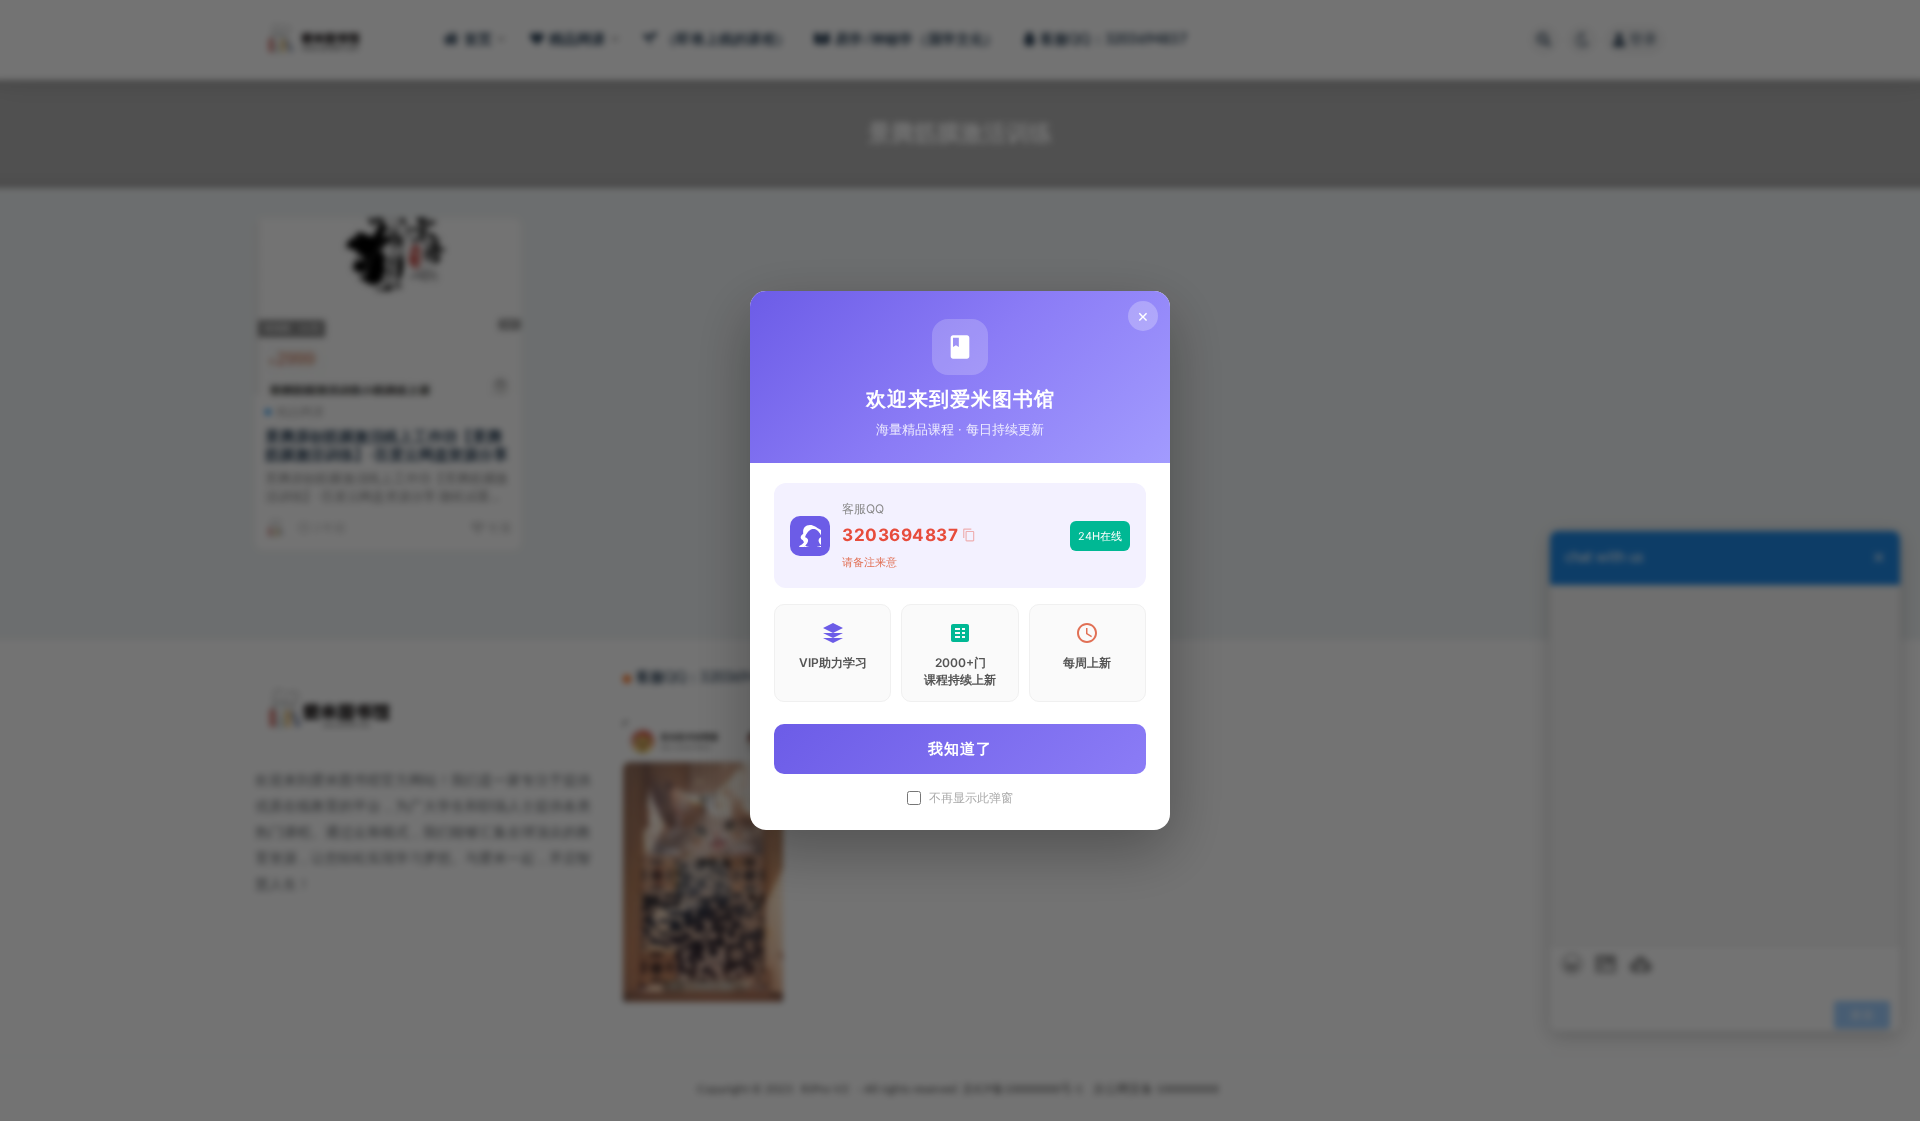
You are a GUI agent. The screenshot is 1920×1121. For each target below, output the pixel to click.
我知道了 (960, 748)
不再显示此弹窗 (971, 798)
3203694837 (900, 535)
